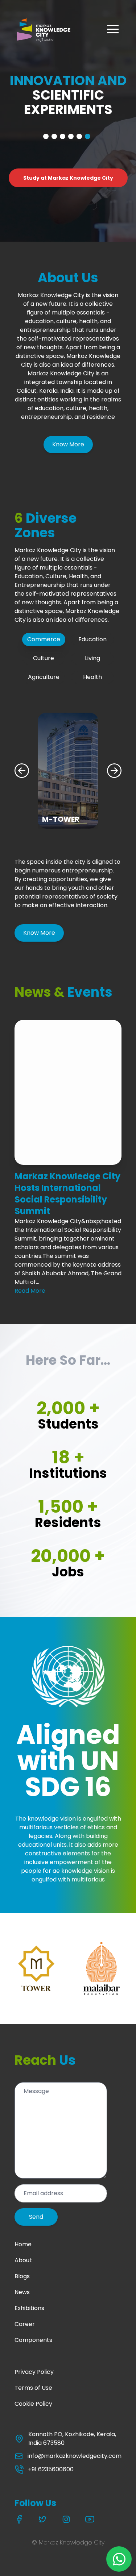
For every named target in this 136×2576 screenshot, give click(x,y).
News (22, 2292)
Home (23, 2244)
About (23, 2260)
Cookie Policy (33, 2404)
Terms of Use (33, 2388)
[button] (113, 29)
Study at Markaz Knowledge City (68, 178)
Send (36, 2217)
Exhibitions (29, 2308)
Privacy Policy (34, 2372)
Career (25, 2324)
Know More (68, 444)
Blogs (22, 2276)
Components (33, 2340)
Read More (30, 1291)
